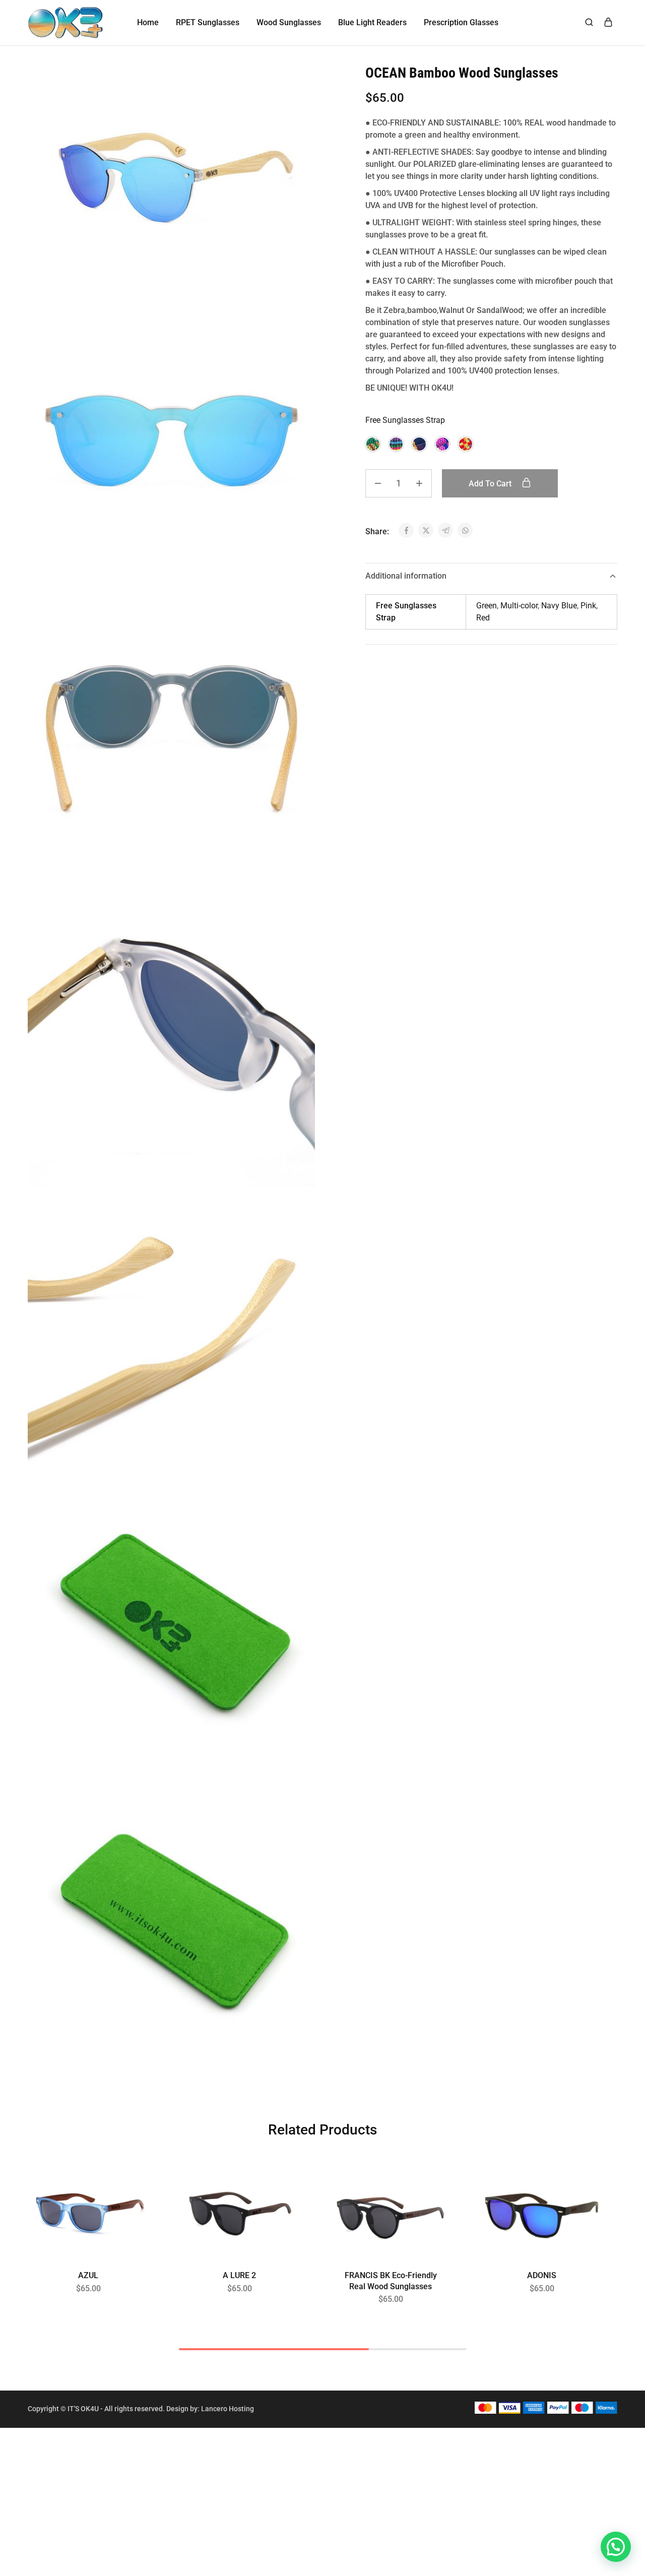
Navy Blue (559, 606)
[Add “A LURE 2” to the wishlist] (283, 2189)
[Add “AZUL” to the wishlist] (132, 2189)
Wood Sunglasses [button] (289, 22)
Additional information (406, 576)
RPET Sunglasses (208, 22)
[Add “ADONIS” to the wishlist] (585, 2189)
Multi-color (519, 606)
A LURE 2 (239, 2275)
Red (483, 618)
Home (148, 22)
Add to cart (491, 484)
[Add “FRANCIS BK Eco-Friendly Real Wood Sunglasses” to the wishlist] (434, 2189)
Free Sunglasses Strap (405, 420)
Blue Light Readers (372, 22)
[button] (373, 444)
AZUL (88, 2275)
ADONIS (542, 2275)
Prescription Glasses (461, 22)
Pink (588, 606)
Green (487, 606)
